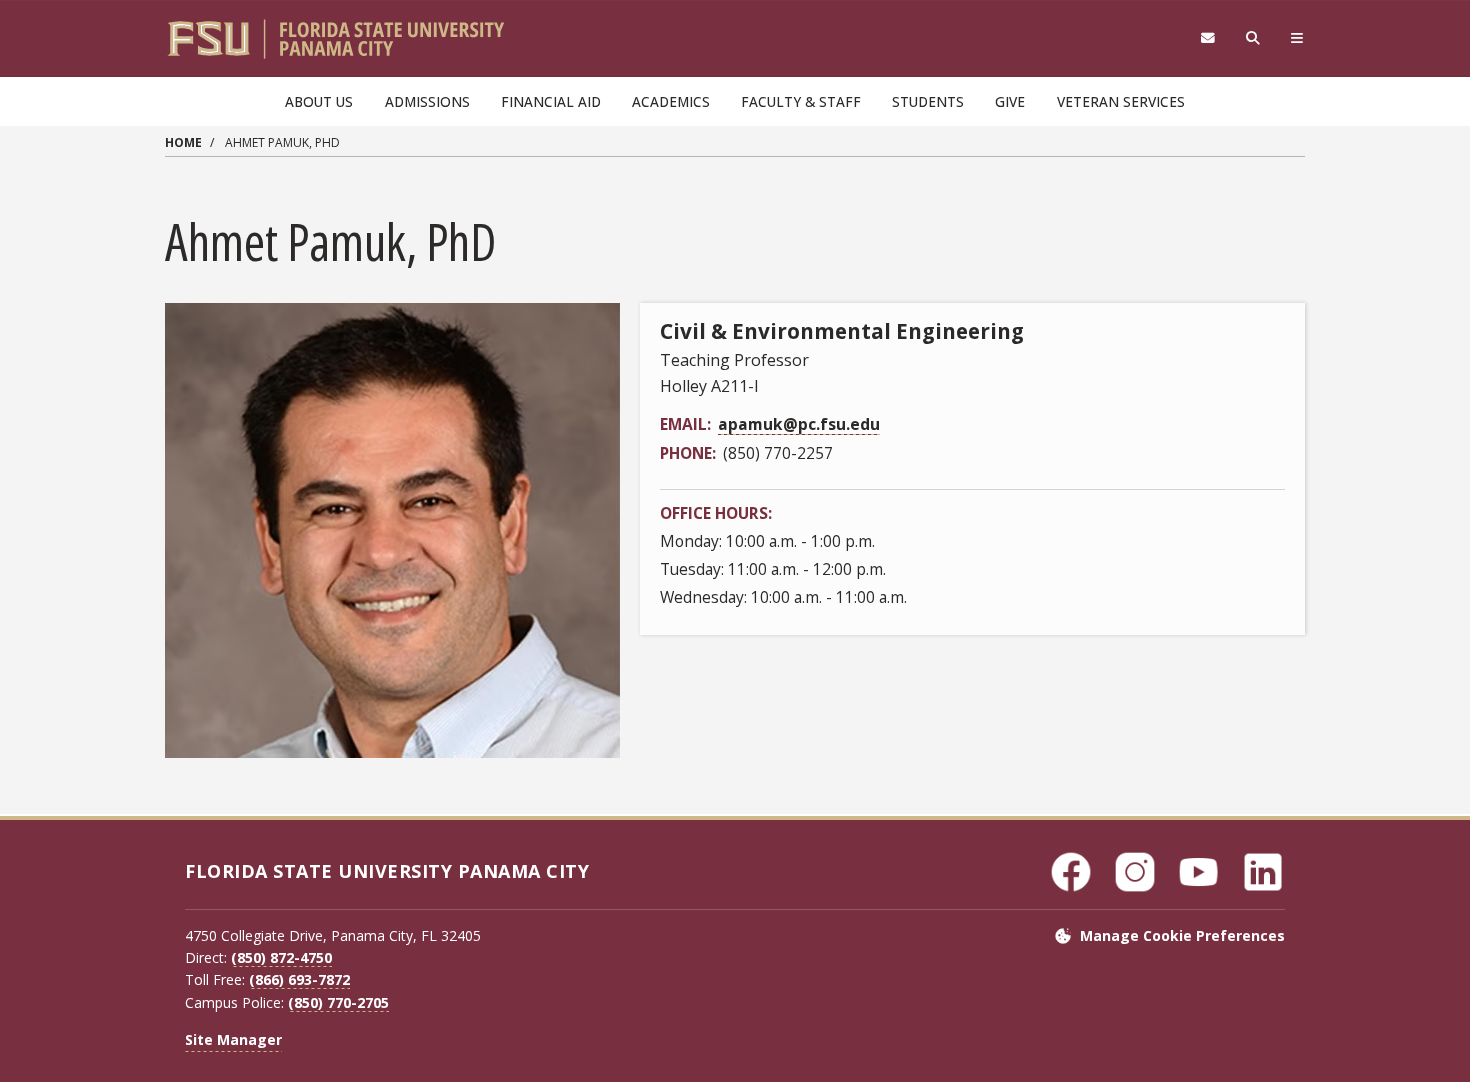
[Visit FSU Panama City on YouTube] (1199, 872)
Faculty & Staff (801, 101)
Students (928, 101)
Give (1010, 101)
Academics (671, 101)
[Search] (1253, 38)
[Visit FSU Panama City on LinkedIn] (1263, 872)
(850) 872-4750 (281, 957)
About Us (319, 101)
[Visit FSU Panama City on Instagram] (1135, 872)
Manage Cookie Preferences (1182, 935)
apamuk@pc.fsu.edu (799, 424)
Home (183, 142)
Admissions (427, 101)
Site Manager (233, 1039)
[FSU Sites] (1297, 38)
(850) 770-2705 (338, 1002)
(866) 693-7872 (299, 979)
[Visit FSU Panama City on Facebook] (1071, 872)
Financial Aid (551, 101)
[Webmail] (1207, 38)
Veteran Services (1121, 101)
